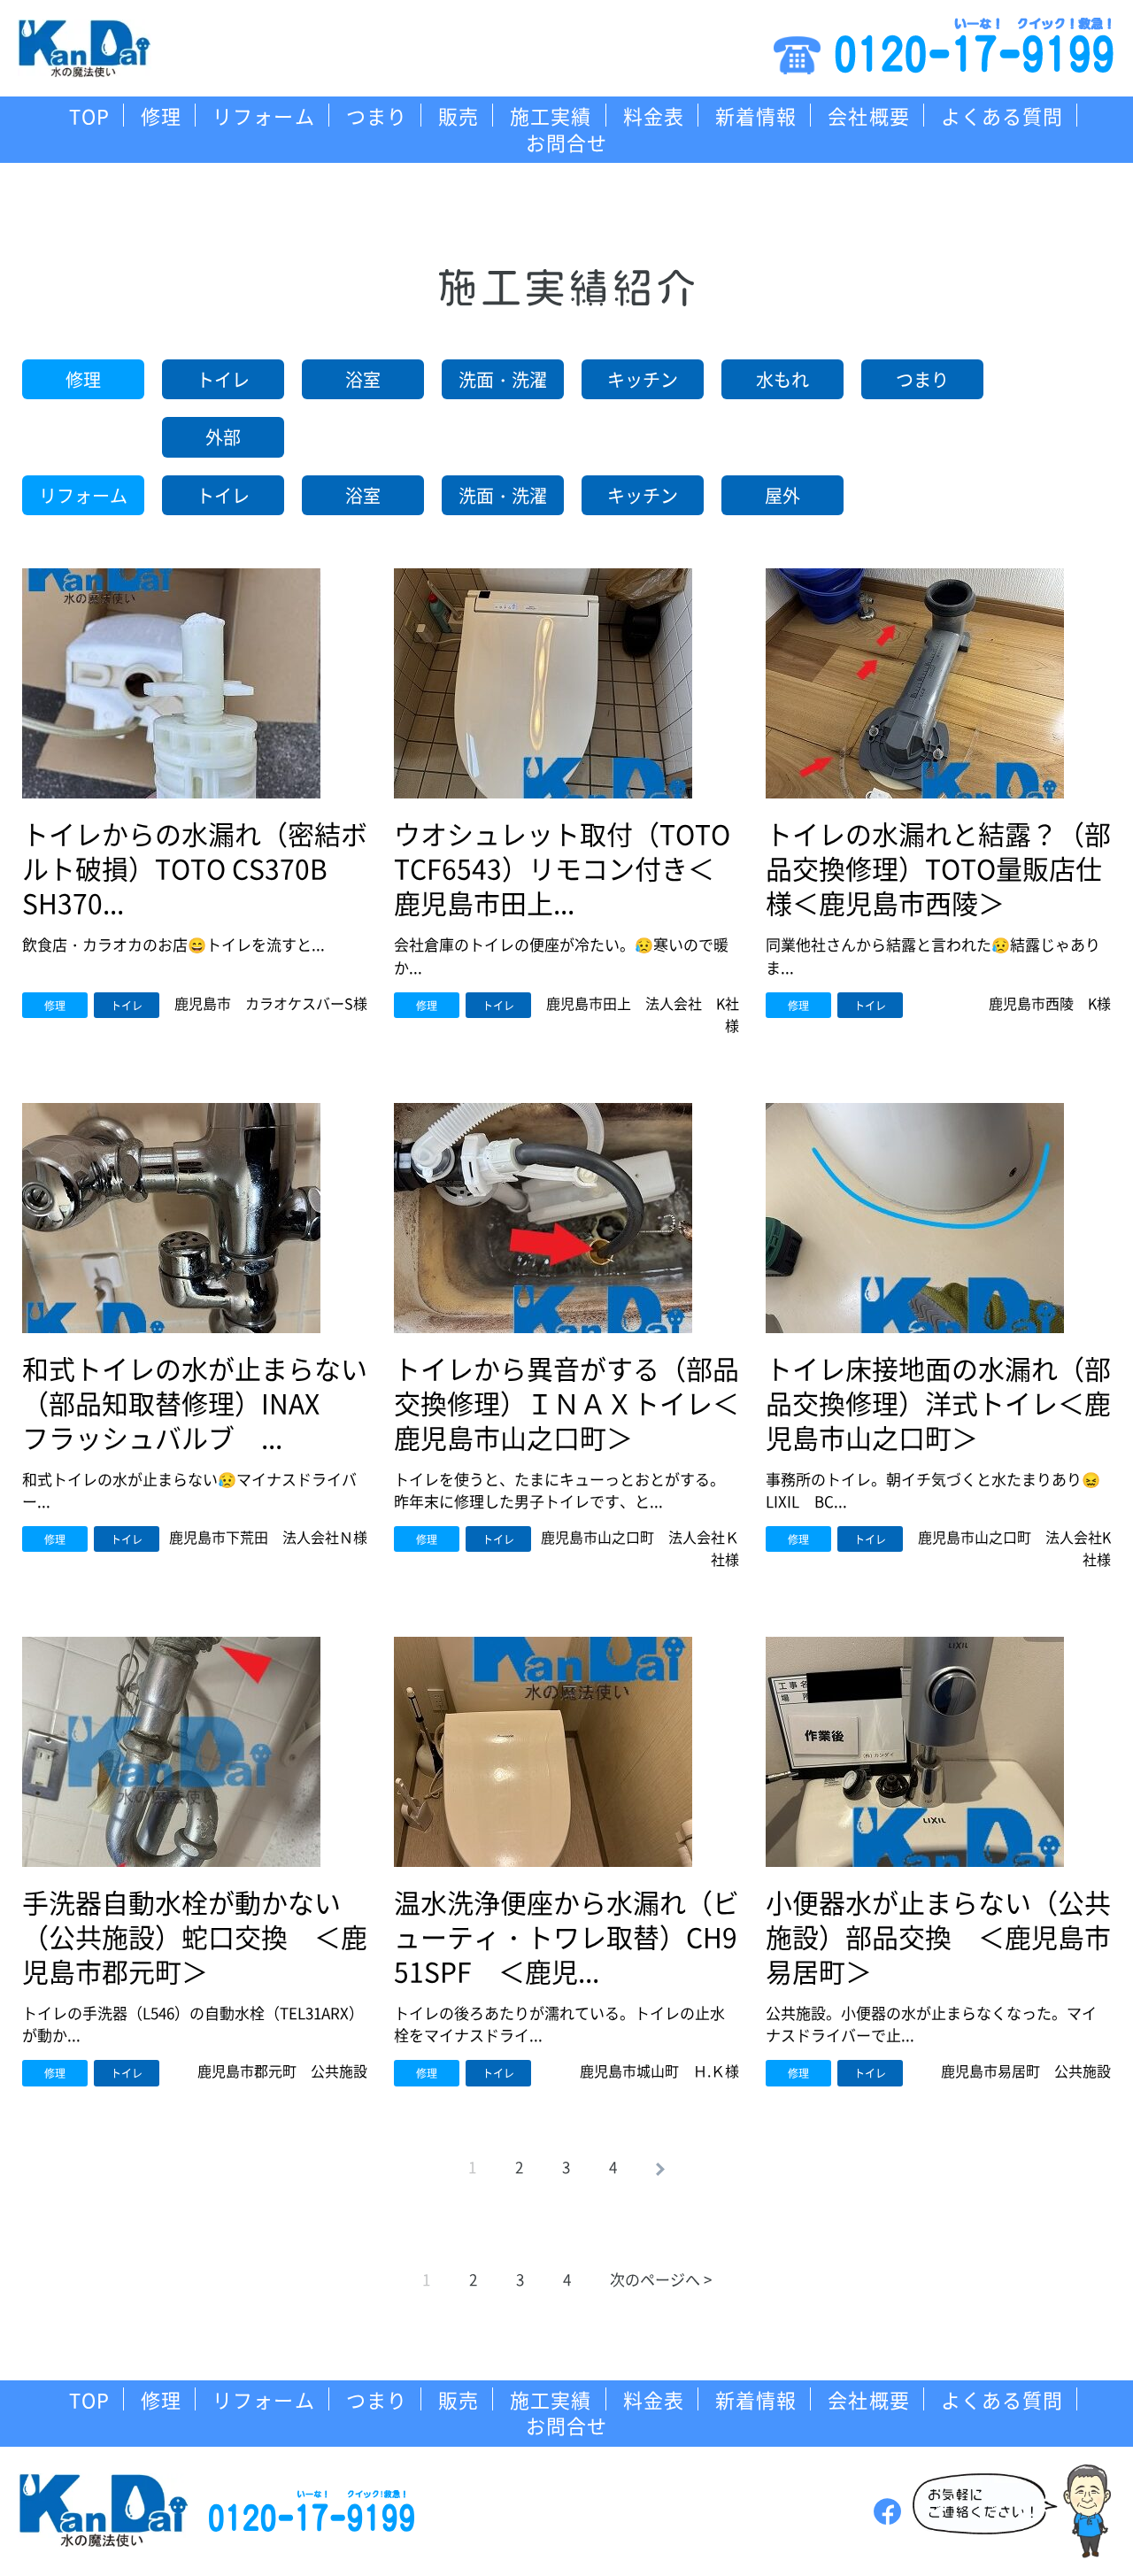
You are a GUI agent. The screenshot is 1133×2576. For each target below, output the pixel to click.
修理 (161, 115)
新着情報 (756, 115)
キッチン (643, 379)
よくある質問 (1002, 115)
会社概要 (868, 115)
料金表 (654, 115)
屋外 (782, 495)
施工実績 (551, 115)
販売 (459, 115)
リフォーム (264, 115)
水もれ (782, 379)
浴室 (363, 379)
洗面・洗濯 (503, 379)
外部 (223, 437)
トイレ (223, 379)
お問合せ (566, 142)
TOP (89, 115)
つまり (377, 115)
